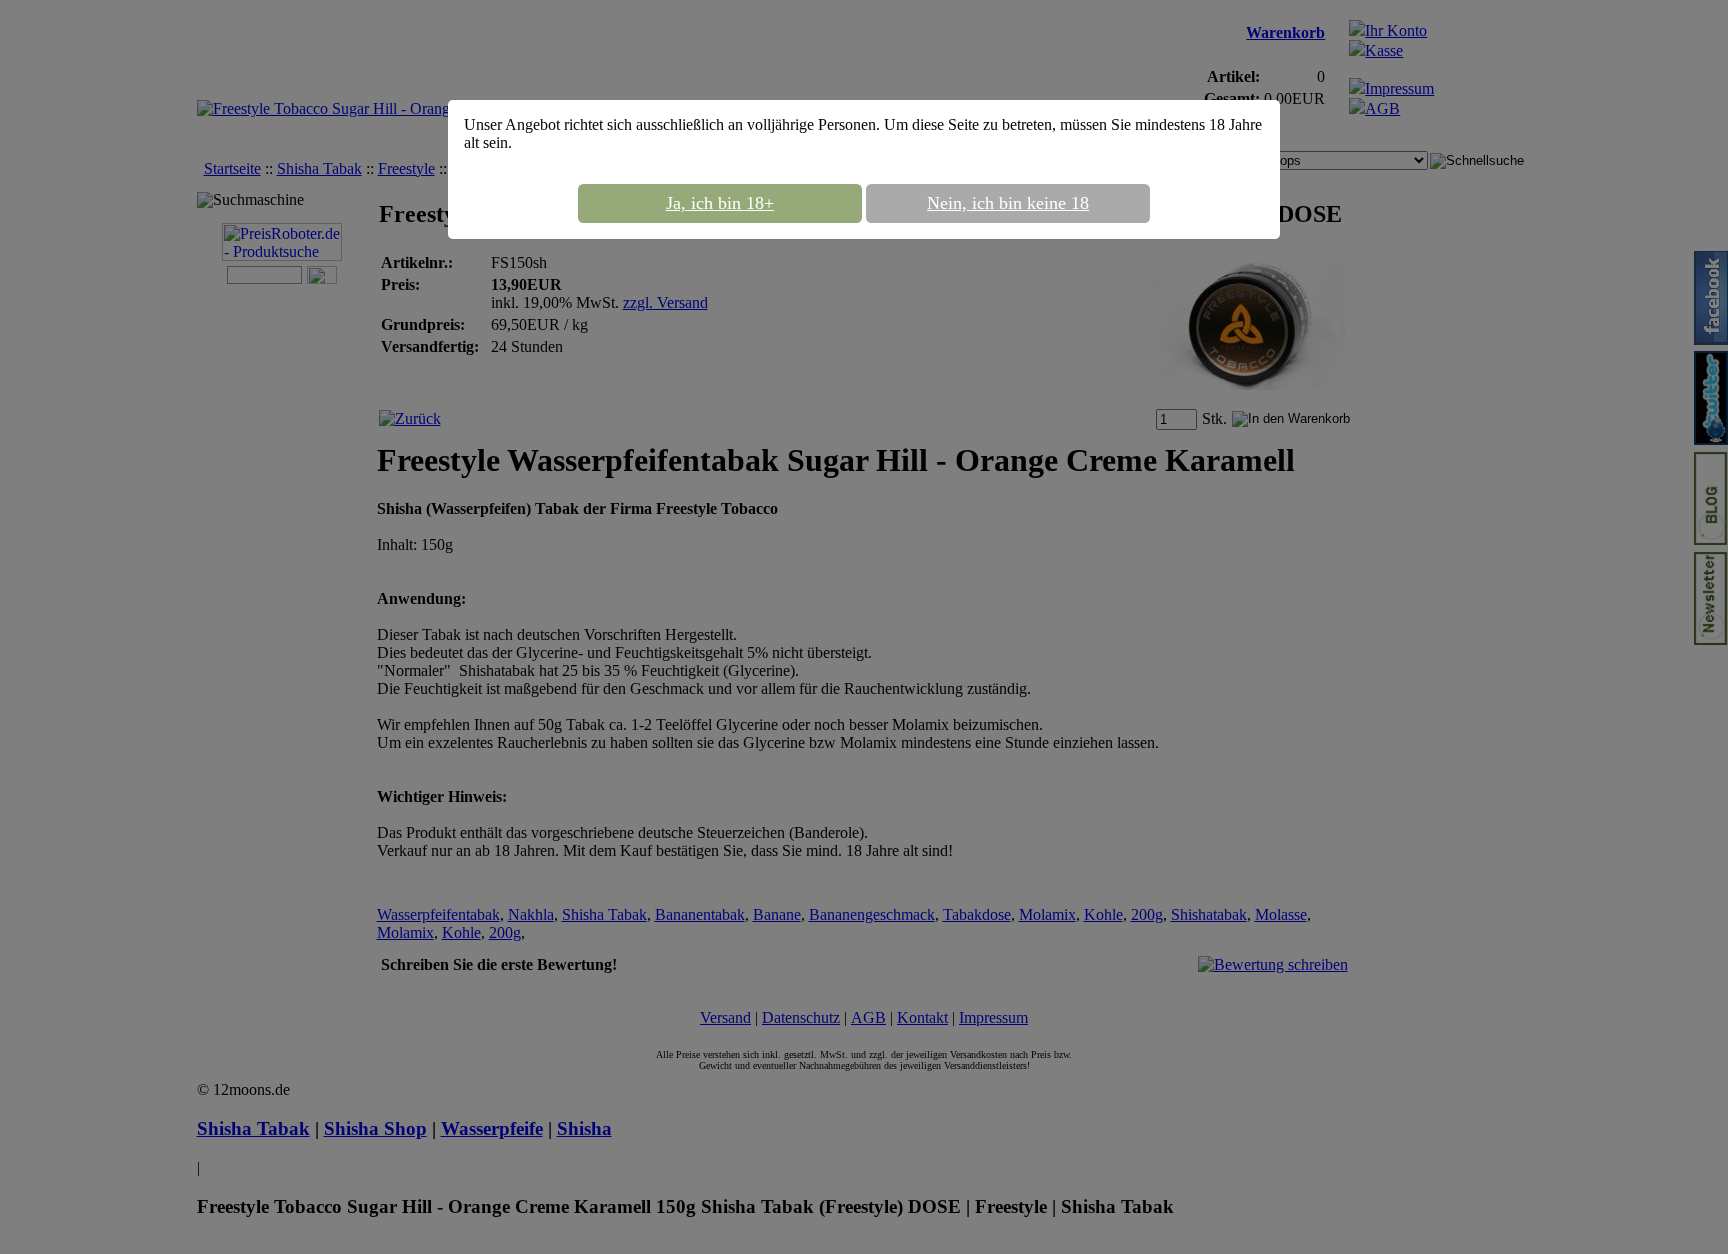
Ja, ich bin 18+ (720, 203)
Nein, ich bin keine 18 (1008, 203)
